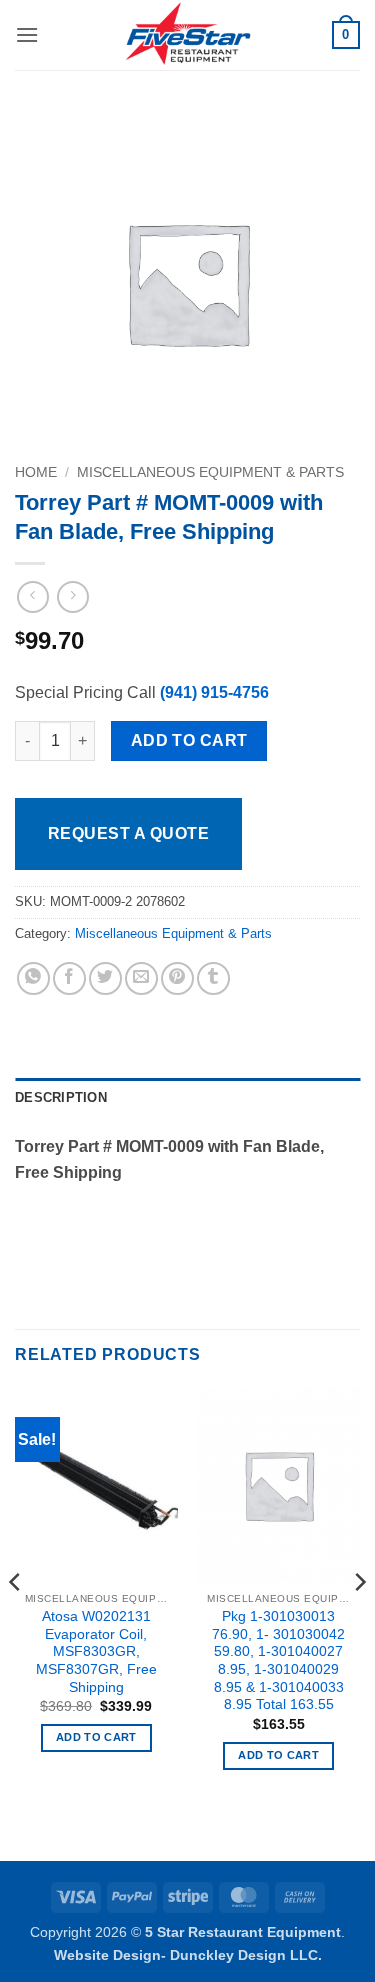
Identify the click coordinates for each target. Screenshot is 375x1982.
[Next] (359, 1622)
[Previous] (16, 1622)
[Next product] (32, 596)
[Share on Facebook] (69, 978)
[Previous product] (72, 596)
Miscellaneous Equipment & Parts (210, 472)
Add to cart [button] (96, 1737)
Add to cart (189, 740)
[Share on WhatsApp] (33, 978)
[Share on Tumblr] (213, 978)
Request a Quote (128, 833)
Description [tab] (61, 1097)
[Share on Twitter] (105, 978)
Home (36, 472)
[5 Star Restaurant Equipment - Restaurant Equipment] (188, 35)
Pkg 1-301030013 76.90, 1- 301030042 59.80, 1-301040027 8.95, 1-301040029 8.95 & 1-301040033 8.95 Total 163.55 (278, 1660)
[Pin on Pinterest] (177, 978)
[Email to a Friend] (141, 978)
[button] (27, 34)
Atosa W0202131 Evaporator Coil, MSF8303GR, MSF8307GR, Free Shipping (96, 1652)
